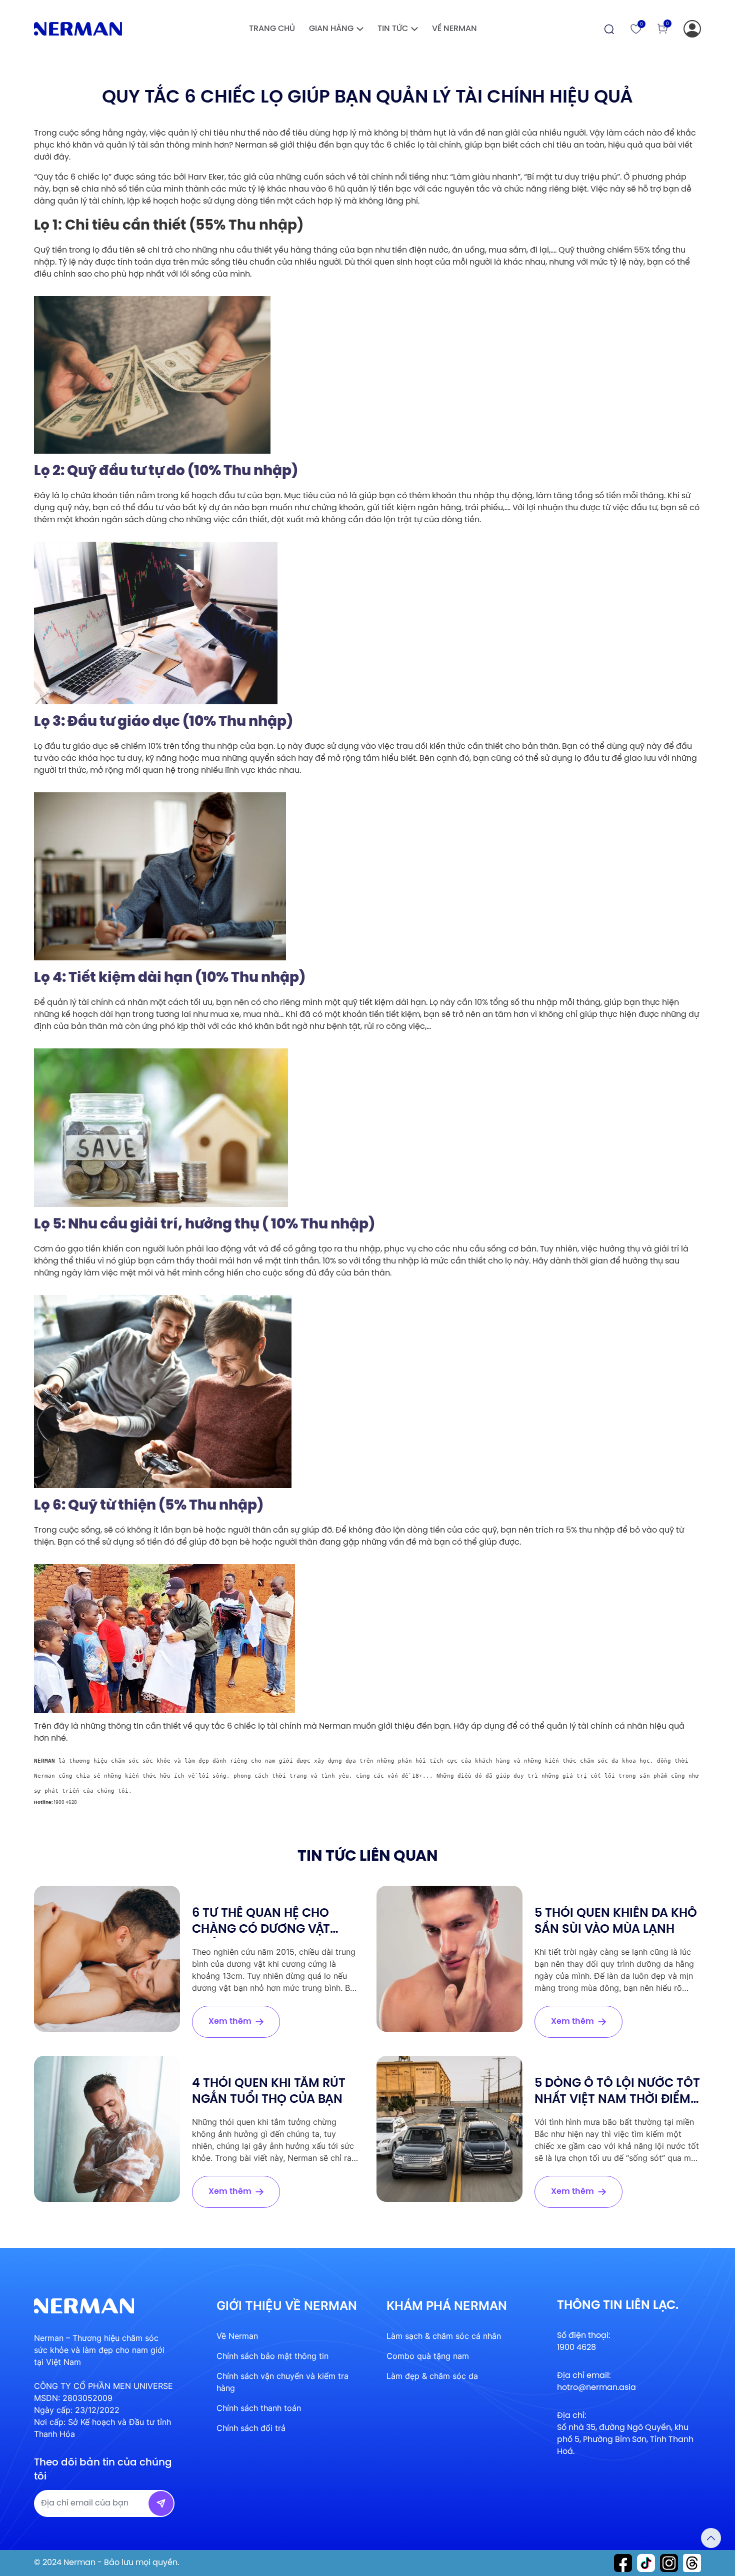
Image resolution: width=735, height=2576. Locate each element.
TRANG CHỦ (272, 29)
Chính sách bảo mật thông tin (272, 2356)
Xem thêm (230, 2022)
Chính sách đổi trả (251, 2428)
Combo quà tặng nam (428, 2356)
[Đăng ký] (692, 29)
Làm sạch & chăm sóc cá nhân (444, 2336)
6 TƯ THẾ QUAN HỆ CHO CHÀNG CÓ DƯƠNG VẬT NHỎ (261, 1929)
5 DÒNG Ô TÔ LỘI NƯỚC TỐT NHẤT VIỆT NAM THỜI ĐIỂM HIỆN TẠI (617, 2100)
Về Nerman (454, 29)
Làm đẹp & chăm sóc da (432, 2376)
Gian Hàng (331, 29)
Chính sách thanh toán (259, 2408)
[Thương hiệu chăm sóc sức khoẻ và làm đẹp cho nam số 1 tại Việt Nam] (78, 29)
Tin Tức (393, 29)
